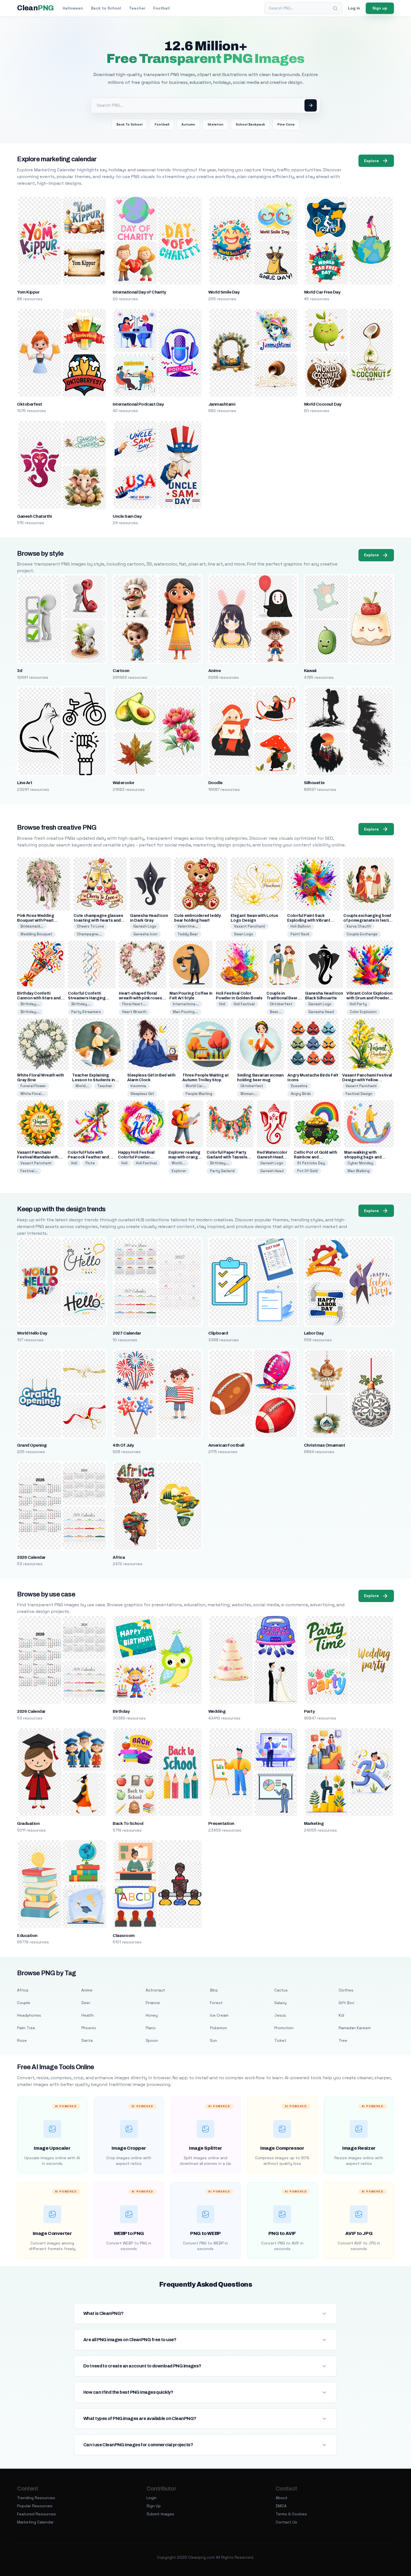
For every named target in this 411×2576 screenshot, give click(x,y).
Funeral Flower (33, 1086)
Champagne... (89, 934)
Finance (153, 2003)
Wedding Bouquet (36, 934)
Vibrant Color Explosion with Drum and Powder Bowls (369, 998)
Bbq (214, 1990)
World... (82, 1086)
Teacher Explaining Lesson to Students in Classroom (94, 1080)
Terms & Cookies (291, 2514)
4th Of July (123, 1445)
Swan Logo (244, 934)
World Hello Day (32, 1333)
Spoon (152, 2040)
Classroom (124, 1936)
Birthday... (30, 1004)
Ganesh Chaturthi (34, 516)
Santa (87, 2040)
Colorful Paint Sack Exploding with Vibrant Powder (309, 920)
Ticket (280, 2040)
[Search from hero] (311, 105)
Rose (22, 2040)
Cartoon (121, 671)
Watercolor (124, 783)
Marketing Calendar (35, 2522)
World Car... (196, 1086)
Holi (222, 1004)
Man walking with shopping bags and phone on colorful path (366, 1157)
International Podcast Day (138, 404)
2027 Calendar (127, 1333)
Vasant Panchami (250, 926)
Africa (119, 1557)
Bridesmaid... (32, 926)
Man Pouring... (185, 1012)
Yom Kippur (28, 292)
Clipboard (218, 1333)
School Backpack (250, 124)
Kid (341, 2015)
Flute (90, 1163)
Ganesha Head (321, 1012)
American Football (226, 1445)
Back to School (106, 8)
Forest (216, 2003)
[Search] (335, 8)
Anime (214, 671)
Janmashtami (222, 404)
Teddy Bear (188, 934)
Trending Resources (36, 2498)
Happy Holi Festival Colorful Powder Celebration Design (137, 1157)
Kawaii (310, 671)
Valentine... (188, 926)
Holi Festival (244, 1004)
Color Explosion (363, 1012)
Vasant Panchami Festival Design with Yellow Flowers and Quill (367, 1080)
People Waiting (199, 1094)
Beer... (276, 1012)
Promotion (284, 2028)
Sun (213, 2040)
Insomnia (138, 1086)
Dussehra (299, 1086)
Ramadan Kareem (355, 2028)
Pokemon (219, 2028)
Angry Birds (301, 1094)
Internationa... (186, 1004)
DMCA (281, 2506)
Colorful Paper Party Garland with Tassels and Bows (227, 1157)
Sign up (380, 8)
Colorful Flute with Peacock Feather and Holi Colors (88, 1157)
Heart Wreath (134, 1012)
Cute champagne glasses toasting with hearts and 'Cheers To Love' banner (98, 920)
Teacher (137, 8)
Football (161, 8)
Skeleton (215, 124)
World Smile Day (224, 292)
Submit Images (160, 2514)
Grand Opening (32, 1445)
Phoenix (89, 2028)
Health (88, 2015)
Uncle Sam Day (127, 516)
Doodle (215, 783)
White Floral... (33, 1094)
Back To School (129, 124)
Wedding (217, 1711)
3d (20, 671)
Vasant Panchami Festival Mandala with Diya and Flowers (38, 1157)
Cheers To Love (90, 926)
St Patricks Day (311, 1163)
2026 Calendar (31, 1557)
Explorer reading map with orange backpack (184, 1157)
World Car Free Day (322, 292)
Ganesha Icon (145, 934)
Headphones (29, 2015)
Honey (152, 2015)
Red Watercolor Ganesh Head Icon (272, 1157)
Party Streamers (86, 1012)
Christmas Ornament (325, 1445)
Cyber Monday (360, 1163)
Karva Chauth (359, 926)
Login (152, 2498)
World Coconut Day (323, 404)
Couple (24, 2003)
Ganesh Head (272, 1171)
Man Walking (359, 1171)
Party (309, 1711)
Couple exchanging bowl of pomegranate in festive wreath (368, 920)
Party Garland (222, 1171)
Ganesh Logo (145, 926)
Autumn (188, 124)
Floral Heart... (134, 1004)
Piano (151, 2028)
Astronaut (155, 1990)
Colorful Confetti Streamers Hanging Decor (87, 998)
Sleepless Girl (142, 1094)
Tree (343, 2040)
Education (27, 1936)
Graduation (28, 1823)
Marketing (314, 1823)
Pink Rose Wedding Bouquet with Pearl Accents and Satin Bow (39, 920)
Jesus (280, 2015)
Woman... (249, 1094)
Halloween (73, 8)
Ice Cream (219, 2015)
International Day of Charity (139, 292)
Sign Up (154, 2506)
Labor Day (314, 1333)
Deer (86, 2003)
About (282, 2498)
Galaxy (280, 2003)
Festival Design (359, 1094)
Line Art (25, 783)
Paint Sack (300, 934)
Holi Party (358, 1004)
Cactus (281, 1990)
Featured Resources (36, 2514)
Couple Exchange (362, 934)
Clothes (346, 1990)
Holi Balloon (301, 926)
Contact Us (286, 2522)
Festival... (29, 1171)
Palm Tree (26, 2028)
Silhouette (314, 783)
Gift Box (346, 2003)
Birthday (121, 1711)
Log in (354, 8)
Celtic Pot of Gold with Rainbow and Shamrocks (315, 1157)
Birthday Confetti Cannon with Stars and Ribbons (39, 998)
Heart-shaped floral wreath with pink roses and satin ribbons (140, 998)
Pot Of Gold (307, 1171)
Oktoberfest (29, 404)
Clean (35, 8)
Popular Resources (35, 2506)
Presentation (221, 1823)
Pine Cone (286, 124)
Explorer (179, 1171)
